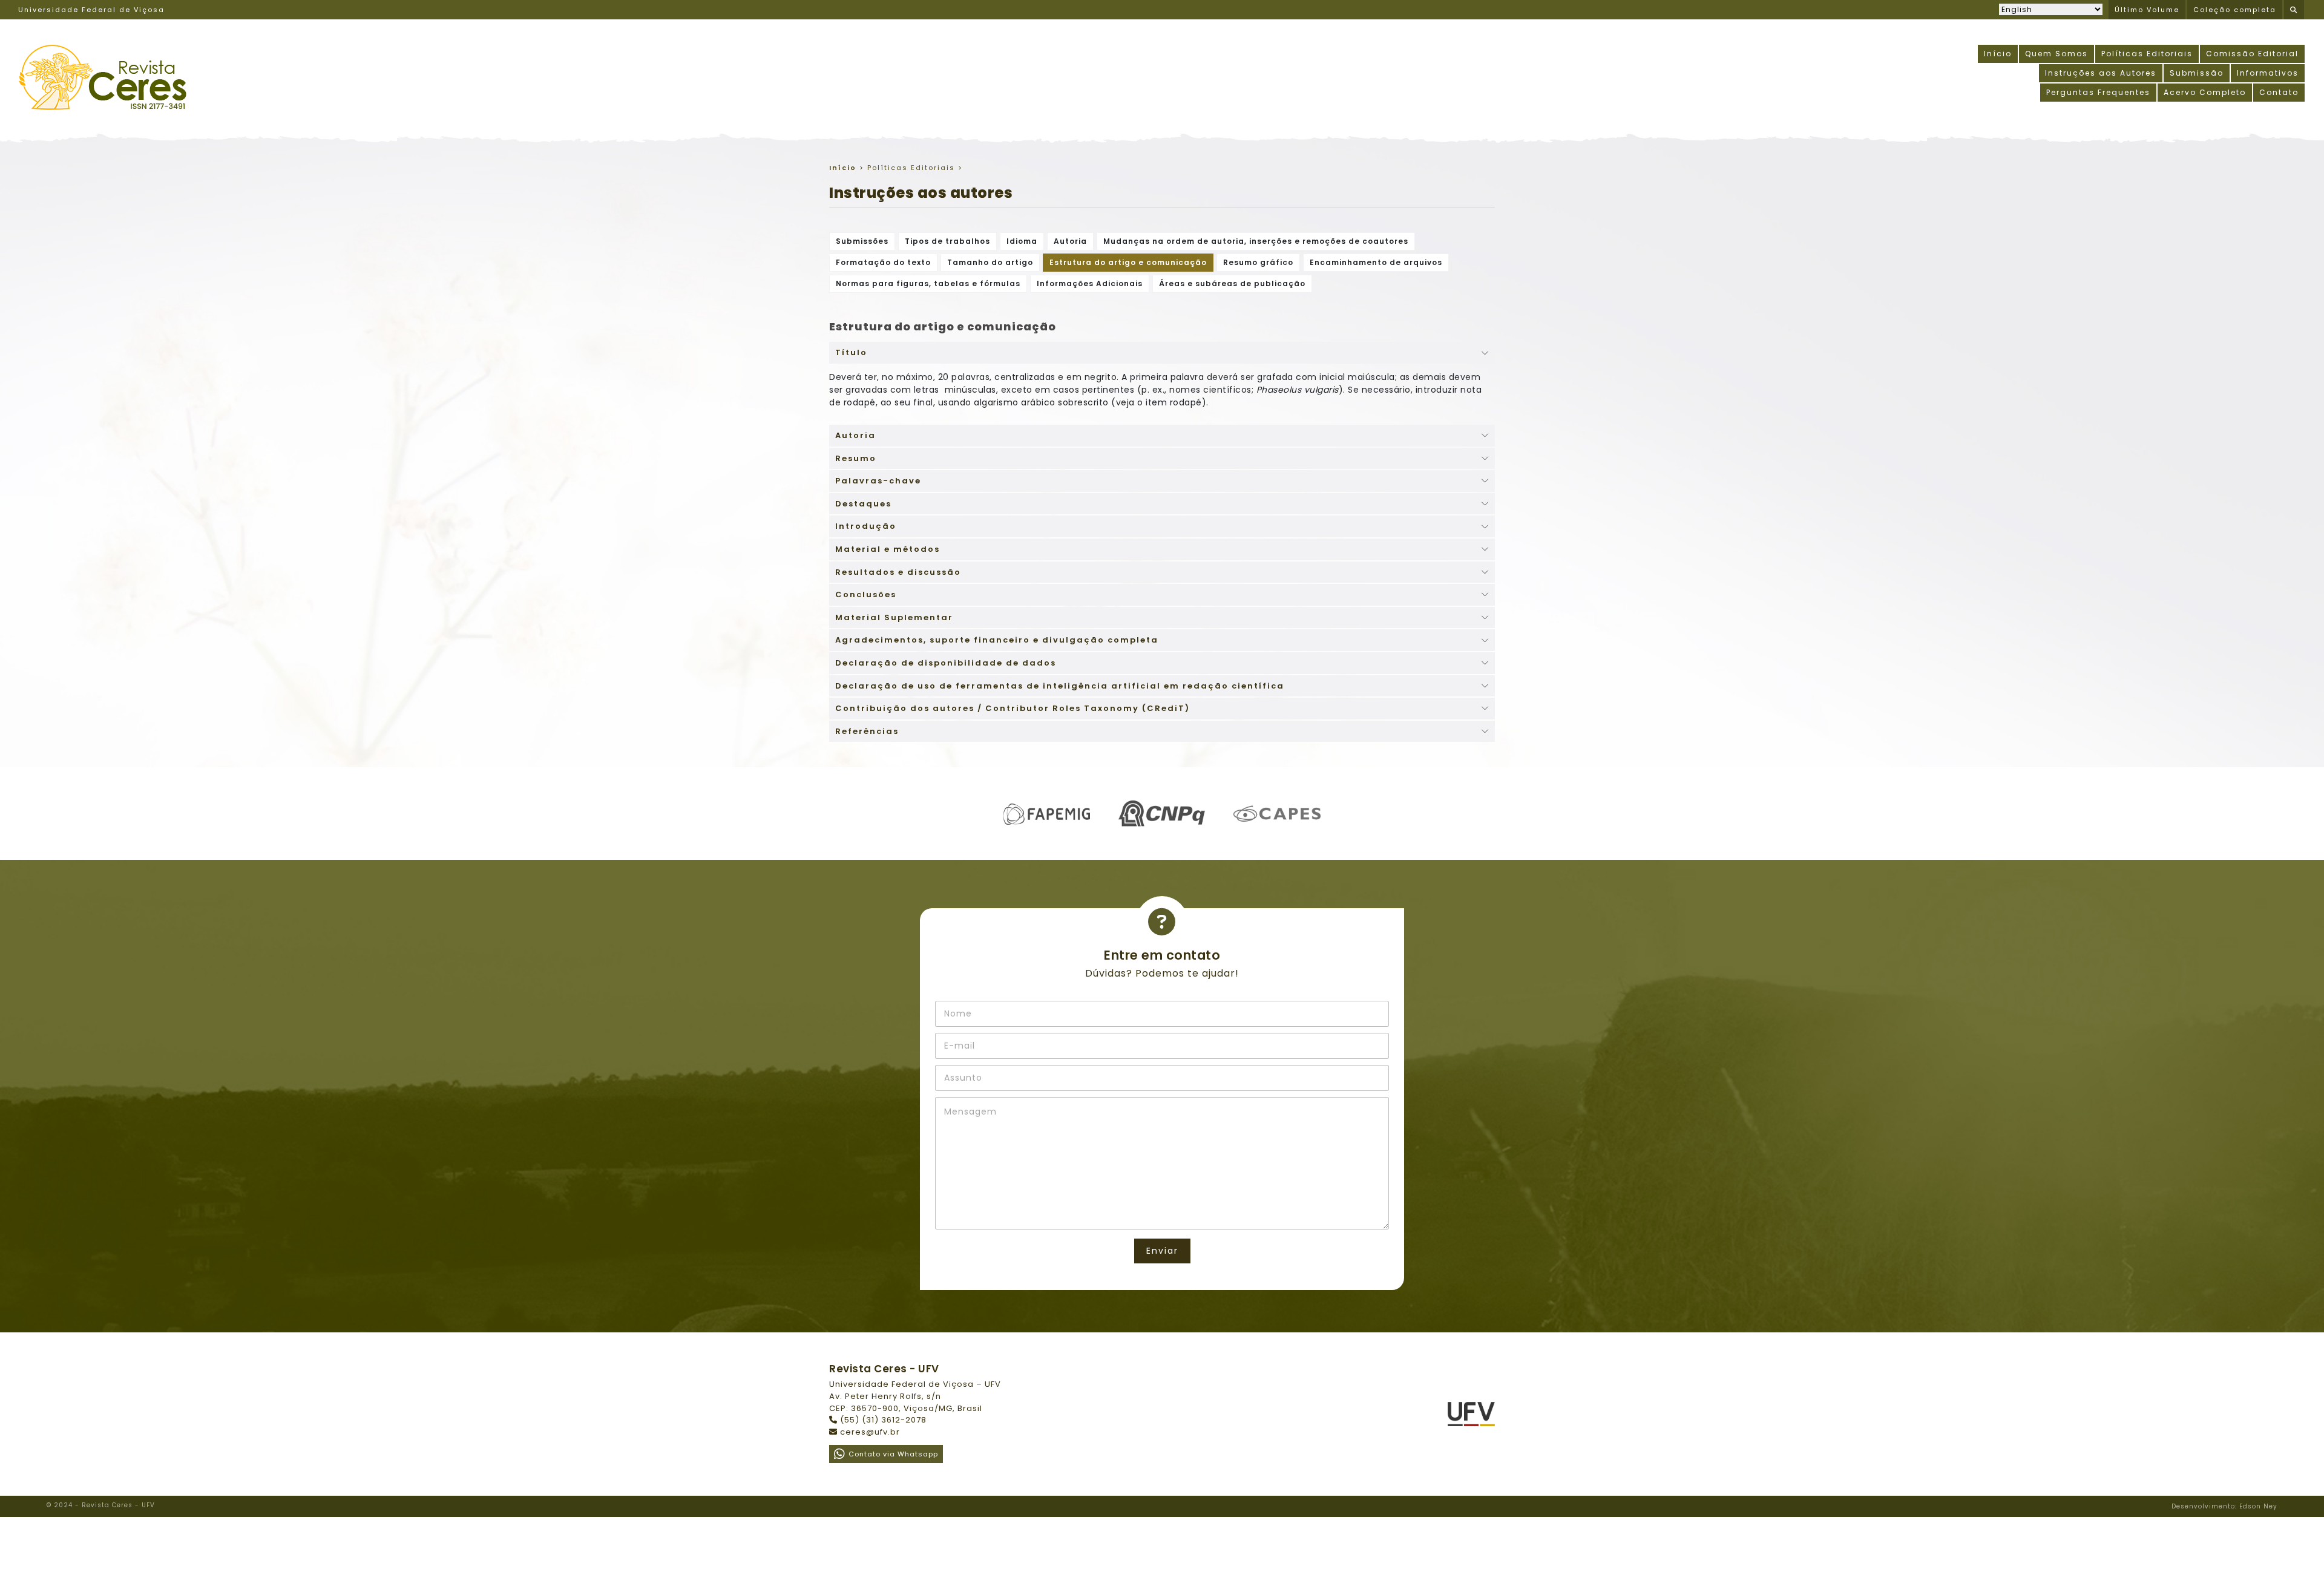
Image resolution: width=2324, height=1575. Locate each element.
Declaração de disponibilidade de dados (946, 663)
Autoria (1070, 241)
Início (1998, 54)
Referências (867, 731)
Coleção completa (2235, 10)
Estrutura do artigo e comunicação (1128, 262)
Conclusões (866, 594)
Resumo (856, 458)
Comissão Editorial (2252, 54)
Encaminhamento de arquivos (1376, 262)
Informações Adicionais (1090, 283)
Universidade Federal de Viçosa (91, 10)
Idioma (1022, 241)
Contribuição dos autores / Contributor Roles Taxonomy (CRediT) (1013, 708)
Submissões (862, 241)
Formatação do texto (883, 262)
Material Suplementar (894, 617)
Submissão (2197, 73)
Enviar (1162, 1251)
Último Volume (2147, 10)
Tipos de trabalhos (947, 241)
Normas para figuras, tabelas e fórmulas (928, 283)
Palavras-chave (878, 481)
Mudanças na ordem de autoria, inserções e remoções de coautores (1256, 241)
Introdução (866, 526)
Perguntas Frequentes (2098, 92)
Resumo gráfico (1258, 262)
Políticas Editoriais (2147, 54)
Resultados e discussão (898, 572)
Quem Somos (2056, 54)
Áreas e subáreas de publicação (1232, 283)
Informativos (2268, 73)
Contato (2279, 92)
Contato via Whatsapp (893, 1454)
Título (851, 352)
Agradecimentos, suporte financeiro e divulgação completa (997, 640)
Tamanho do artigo (990, 262)
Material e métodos (888, 549)
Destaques (863, 504)
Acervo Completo (2205, 92)
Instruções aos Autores (2101, 73)
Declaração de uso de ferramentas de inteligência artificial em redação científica (1060, 686)
